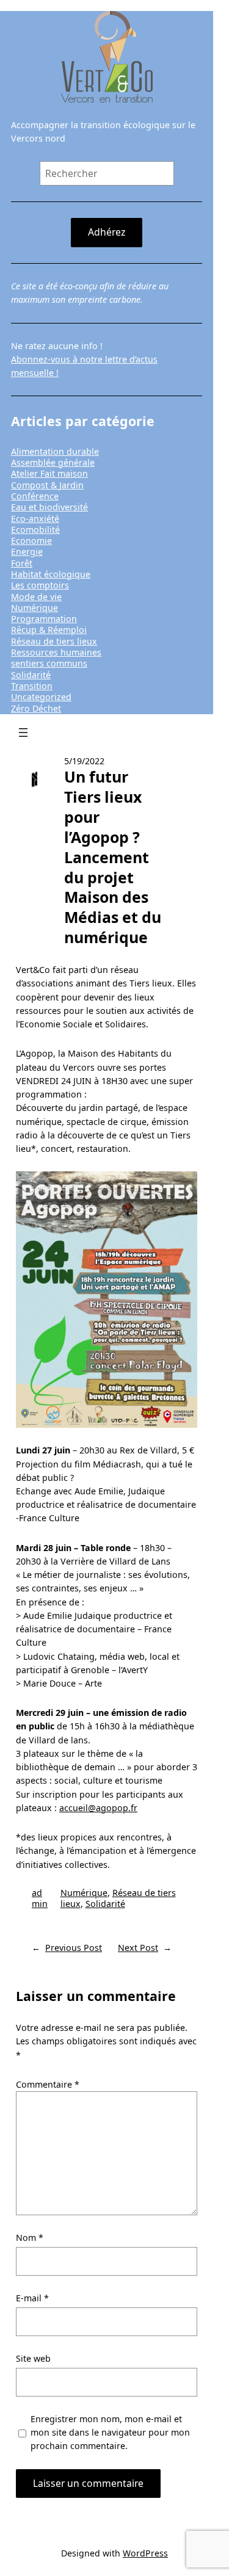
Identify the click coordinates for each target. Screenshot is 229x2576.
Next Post (138, 1948)
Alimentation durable (55, 451)
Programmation (44, 619)
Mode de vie (36, 597)
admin (40, 1898)
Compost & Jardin (47, 485)
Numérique (35, 608)
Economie (31, 541)
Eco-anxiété (35, 519)
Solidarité (31, 675)
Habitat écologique (51, 574)
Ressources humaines (56, 652)
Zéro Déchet (36, 708)
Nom (30, 2238)
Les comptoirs (40, 585)
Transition (32, 686)
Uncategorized (41, 697)
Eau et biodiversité (49, 507)
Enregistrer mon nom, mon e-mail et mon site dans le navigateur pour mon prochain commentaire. (110, 2432)
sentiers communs (49, 663)
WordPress (145, 2553)
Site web (33, 2358)
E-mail (32, 2298)
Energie (27, 552)
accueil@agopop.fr (98, 1808)
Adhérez (107, 232)
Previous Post (74, 1948)
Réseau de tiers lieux (54, 641)
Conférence (35, 496)
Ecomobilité (35, 530)
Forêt (22, 563)
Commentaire (48, 2084)
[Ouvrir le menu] (23, 733)
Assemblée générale (53, 462)
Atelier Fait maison (49, 473)
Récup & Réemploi (49, 630)
